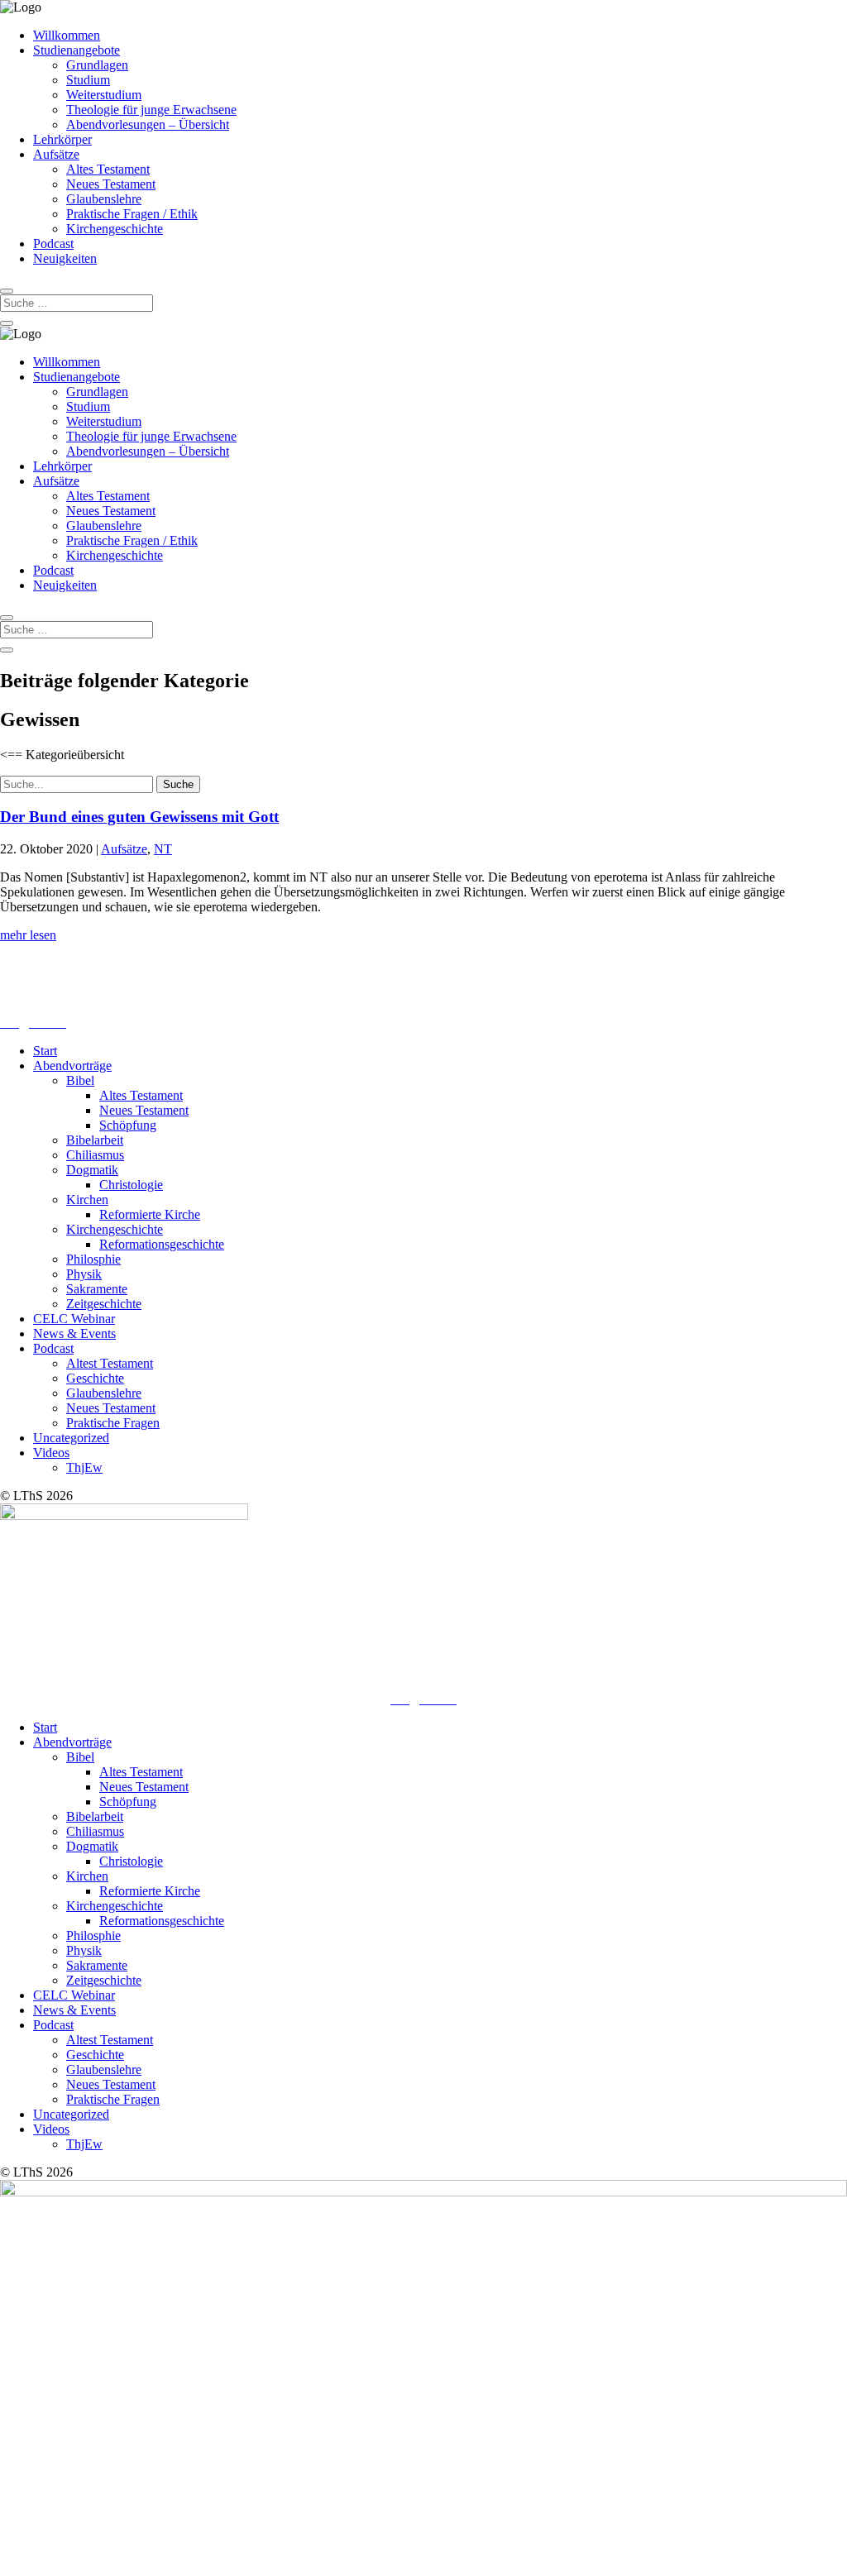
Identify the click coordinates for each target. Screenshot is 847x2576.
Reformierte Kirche (150, 1214)
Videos (51, 1453)
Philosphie (93, 1259)
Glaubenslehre (104, 199)
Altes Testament (108, 169)
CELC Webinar (74, 1319)
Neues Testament (111, 184)
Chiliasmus (95, 1155)
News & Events (74, 1333)
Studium (88, 80)
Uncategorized (71, 1438)
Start (45, 1051)
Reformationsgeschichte (162, 1244)
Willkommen (67, 35)
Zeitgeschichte (104, 1304)
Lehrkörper (62, 139)
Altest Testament (110, 1363)
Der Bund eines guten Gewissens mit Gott (139, 817)
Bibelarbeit (95, 1140)
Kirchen (87, 1200)
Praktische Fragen (113, 1423)
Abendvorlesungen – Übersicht (148, 124)
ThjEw (84, 1467)
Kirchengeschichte (115, 229)
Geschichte (95, 1378)
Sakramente (97, 1289)
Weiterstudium (104, 95)
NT (163, 849)
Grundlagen (97, 65)
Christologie (131, 1185)
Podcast (53, 244)
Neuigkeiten (65, 258)
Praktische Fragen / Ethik (132, 214)
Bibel (80, 1080)
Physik (84, 1274)
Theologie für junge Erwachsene (151, 110)
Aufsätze (56, 154)
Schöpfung (128, 1125)
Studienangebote (77, 50)
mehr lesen (28, 935)
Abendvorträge (72, 1066)
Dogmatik (92, 1170)
